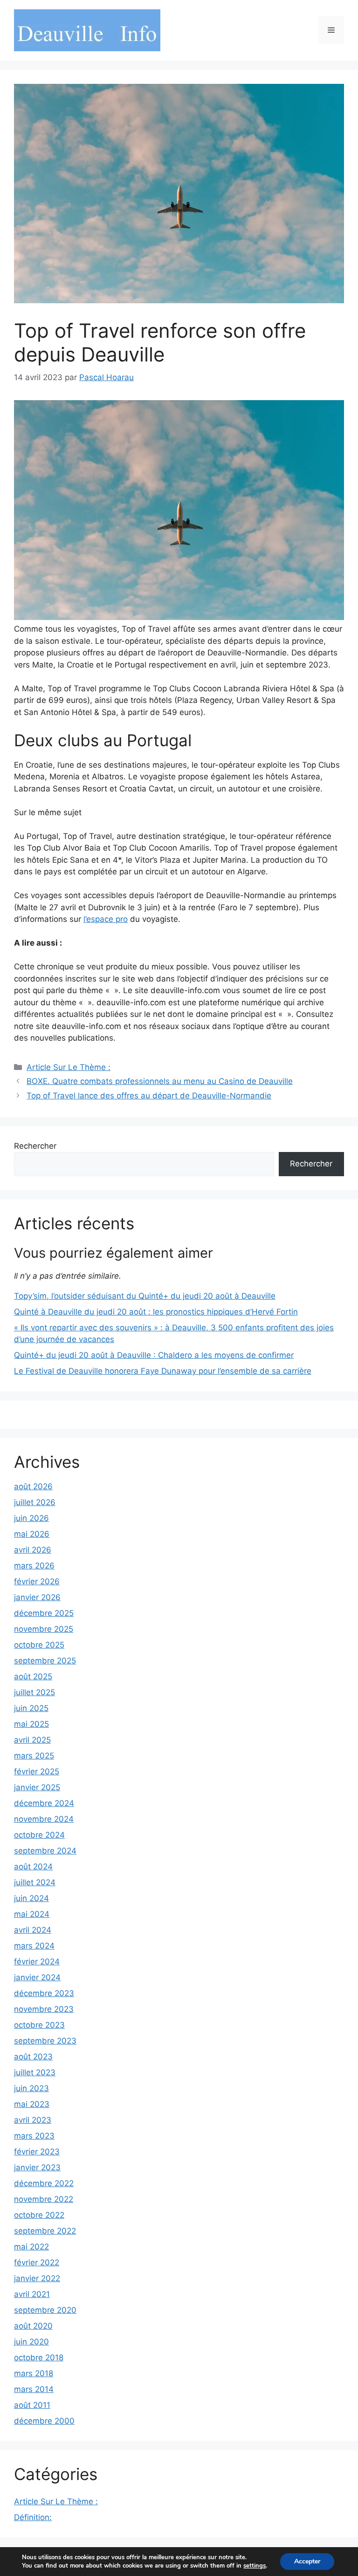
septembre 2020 (45, 2310)
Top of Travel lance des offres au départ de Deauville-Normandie (149, 1096)
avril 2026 (33, 1550)
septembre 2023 (45, 2041)
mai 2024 (32, 1914)
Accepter (307, 2561)
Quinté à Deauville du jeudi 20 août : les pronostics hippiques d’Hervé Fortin (156, 1312)
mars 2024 (34, 1946)
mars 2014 (34, 2389)
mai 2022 (31, 2247)
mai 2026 (32, 1534)
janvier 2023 (37, 2167)
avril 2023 (33, 2120)
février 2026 (37, 1581)
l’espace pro (106, 919)
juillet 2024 (35, 1882)
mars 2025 (34, 1756)
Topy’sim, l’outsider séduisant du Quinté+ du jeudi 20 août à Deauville (145, 1296)
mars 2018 (34, 2373)
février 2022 (37, 2263)
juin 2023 (31, 2088)
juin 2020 (31, 2342)
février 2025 (37, 1772)
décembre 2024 (44, 1803)
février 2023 (37, 2152)
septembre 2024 (45, 1851)
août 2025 (33, 1676)
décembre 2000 (44, 2421)
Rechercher (35, 1146)
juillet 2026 (35, 1502)
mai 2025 (31, 1724)
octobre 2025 (39, 1645)
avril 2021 (32, 2294)
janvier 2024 (37, 1977)
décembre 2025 (44, 1613)
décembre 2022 (44, 2183)
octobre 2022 (39, 2215)
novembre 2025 (44, 1629)
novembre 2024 (44, 1819)
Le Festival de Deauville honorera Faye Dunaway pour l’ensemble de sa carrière (163, 1371)
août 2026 (33, 1486)
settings (255, 2566)
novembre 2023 (44, 2009)
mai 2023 (32, 2104)
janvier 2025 (37, 1787)
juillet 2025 (34, 1692)
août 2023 (33, 2057)
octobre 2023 (39, 2025)
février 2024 (37, 1962)
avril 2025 (32, 1740)
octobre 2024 (39, 1835)
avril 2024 (33, 1930)
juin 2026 (31, 1518)
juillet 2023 (35, 2072)
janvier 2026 (37, 1597)
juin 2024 (31, 1898)
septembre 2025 (45, 1661)
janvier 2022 (37, 2278)
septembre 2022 (45, 2231)
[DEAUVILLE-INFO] (87, 30)
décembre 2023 (44, 1993)
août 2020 (33, 2326)
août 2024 (33, 1867)
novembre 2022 (44, 2199)
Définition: (33, 2517)
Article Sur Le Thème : (69, 1067)
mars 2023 (34, 2136)
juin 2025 (31, 1708)
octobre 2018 (39, 2358)
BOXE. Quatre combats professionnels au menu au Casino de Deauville (160, 1081)
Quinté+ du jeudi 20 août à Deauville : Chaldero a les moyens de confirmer (154, 1355)
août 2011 (32, 2405)
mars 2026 (34, 1566)
